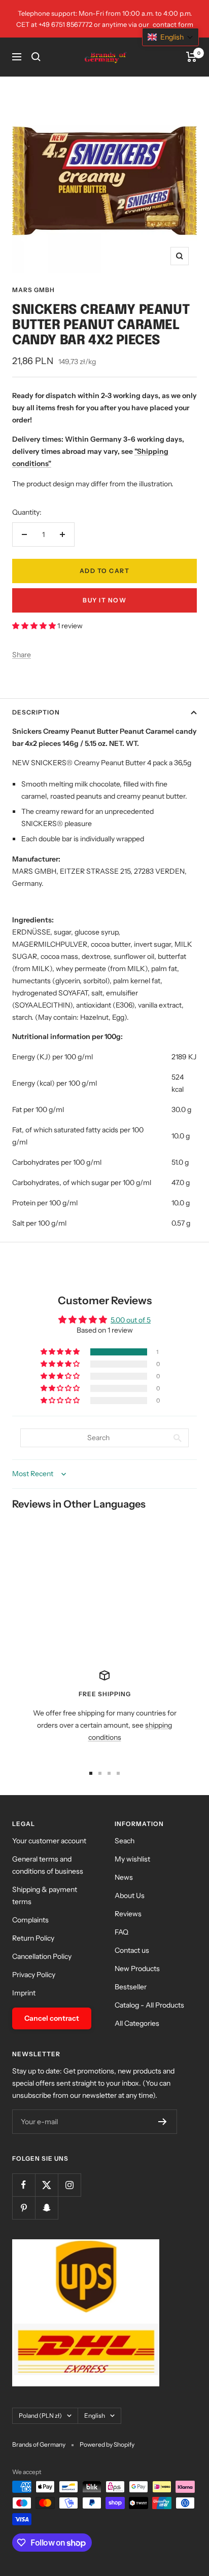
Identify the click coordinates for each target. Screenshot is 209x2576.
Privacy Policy (34, 1975)
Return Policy (33, 1938)
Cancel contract (52, 2018)
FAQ (121, 1932)
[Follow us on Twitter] (46, 2185)
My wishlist (132, 1859)
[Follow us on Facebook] (24, 2185)
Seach (125, 1841)
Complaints (30, 1920)
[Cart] (191, 57)
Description (36, 712)
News (124, 1877)
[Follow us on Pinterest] (24, 2208)
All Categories (137, 2023)
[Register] (163, 2122)
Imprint (24, 1993)
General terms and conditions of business (48, 1865)
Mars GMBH (33, 290)
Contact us (132, 1950)
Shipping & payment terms (45, 1895)
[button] (35, 626)
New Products (137, 1969)
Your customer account (49, 1841)
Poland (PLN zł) (40, 2416)
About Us (130, 1895)
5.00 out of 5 (131, 1320)
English (95, 2416)
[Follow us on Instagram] (69, 2185)
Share (22, 655)
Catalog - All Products (149, 2005)
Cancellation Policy (42, 1956)
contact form (173, 24)
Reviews (128, 1914)
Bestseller (131, 1987)
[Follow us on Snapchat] (46, 2208)
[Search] (36, 57)
